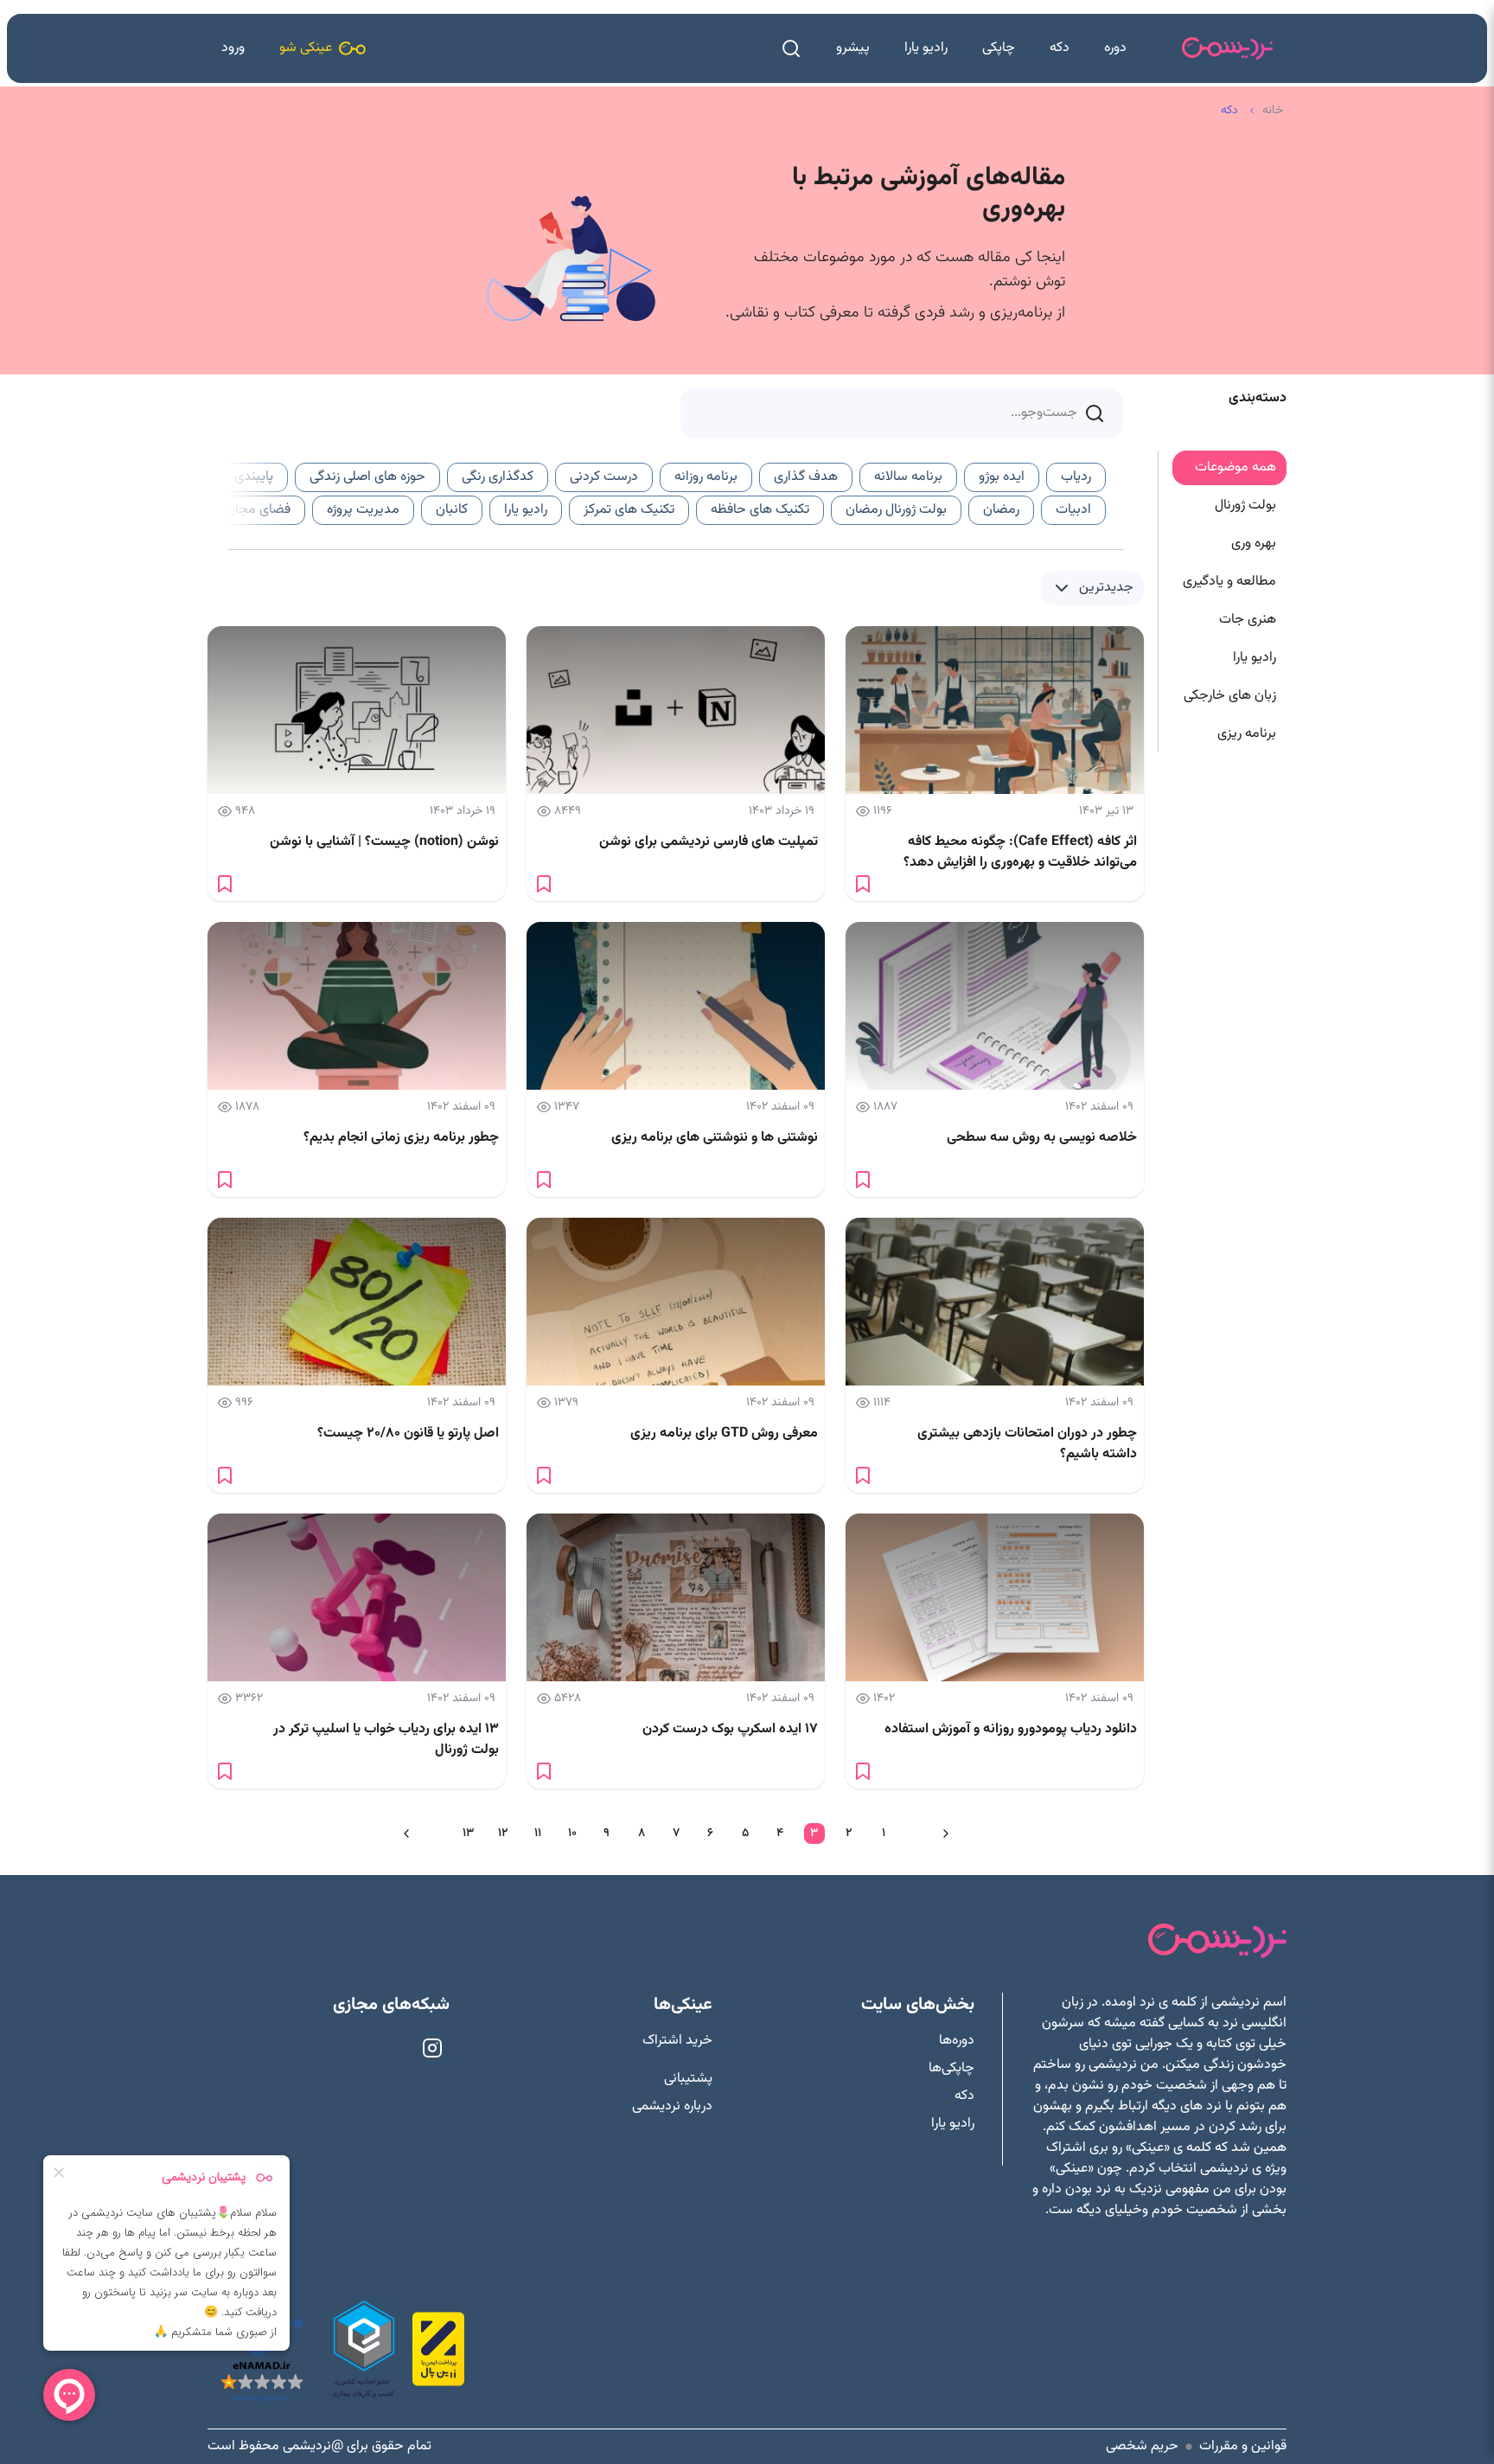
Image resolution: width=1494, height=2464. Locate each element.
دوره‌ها (957, 2041)
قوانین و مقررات (1243, 2447)
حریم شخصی (1142, 2447)
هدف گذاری (806, 477)
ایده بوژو (1002, 477)
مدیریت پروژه (363, 510)
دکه (1060, 48)
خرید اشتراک (677, 2041)
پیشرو (853, 48)
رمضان (1001, 510)
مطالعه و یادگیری (1229, 582)
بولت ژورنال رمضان (896, 510)
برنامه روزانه (706, 477)
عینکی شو (306, 48)
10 (572, 1834)
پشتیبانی (688, 2079)
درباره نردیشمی (672, 2107)
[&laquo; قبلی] (946, 1834)
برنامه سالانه (908, 477)
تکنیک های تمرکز (629, 510)
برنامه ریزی (1247, 734)
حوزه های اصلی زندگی (367, 477)
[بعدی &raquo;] (406, 1834)
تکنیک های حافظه (760, 510)
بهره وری (1254, 544)
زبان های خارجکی (1230, 696)
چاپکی (999, 48)
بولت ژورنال (1245, 506)
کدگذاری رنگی (498, 477)
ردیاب (1076, 477)
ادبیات (1073, 510)
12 (503, 1834)
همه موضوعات (1235, 467)
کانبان (452, 510)
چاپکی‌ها (951, 2069)
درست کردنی (604, 477)
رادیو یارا (926, 48)
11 (538, 1834)
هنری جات (1248, 620)
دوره (1115, 48)
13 (468, 1834)
